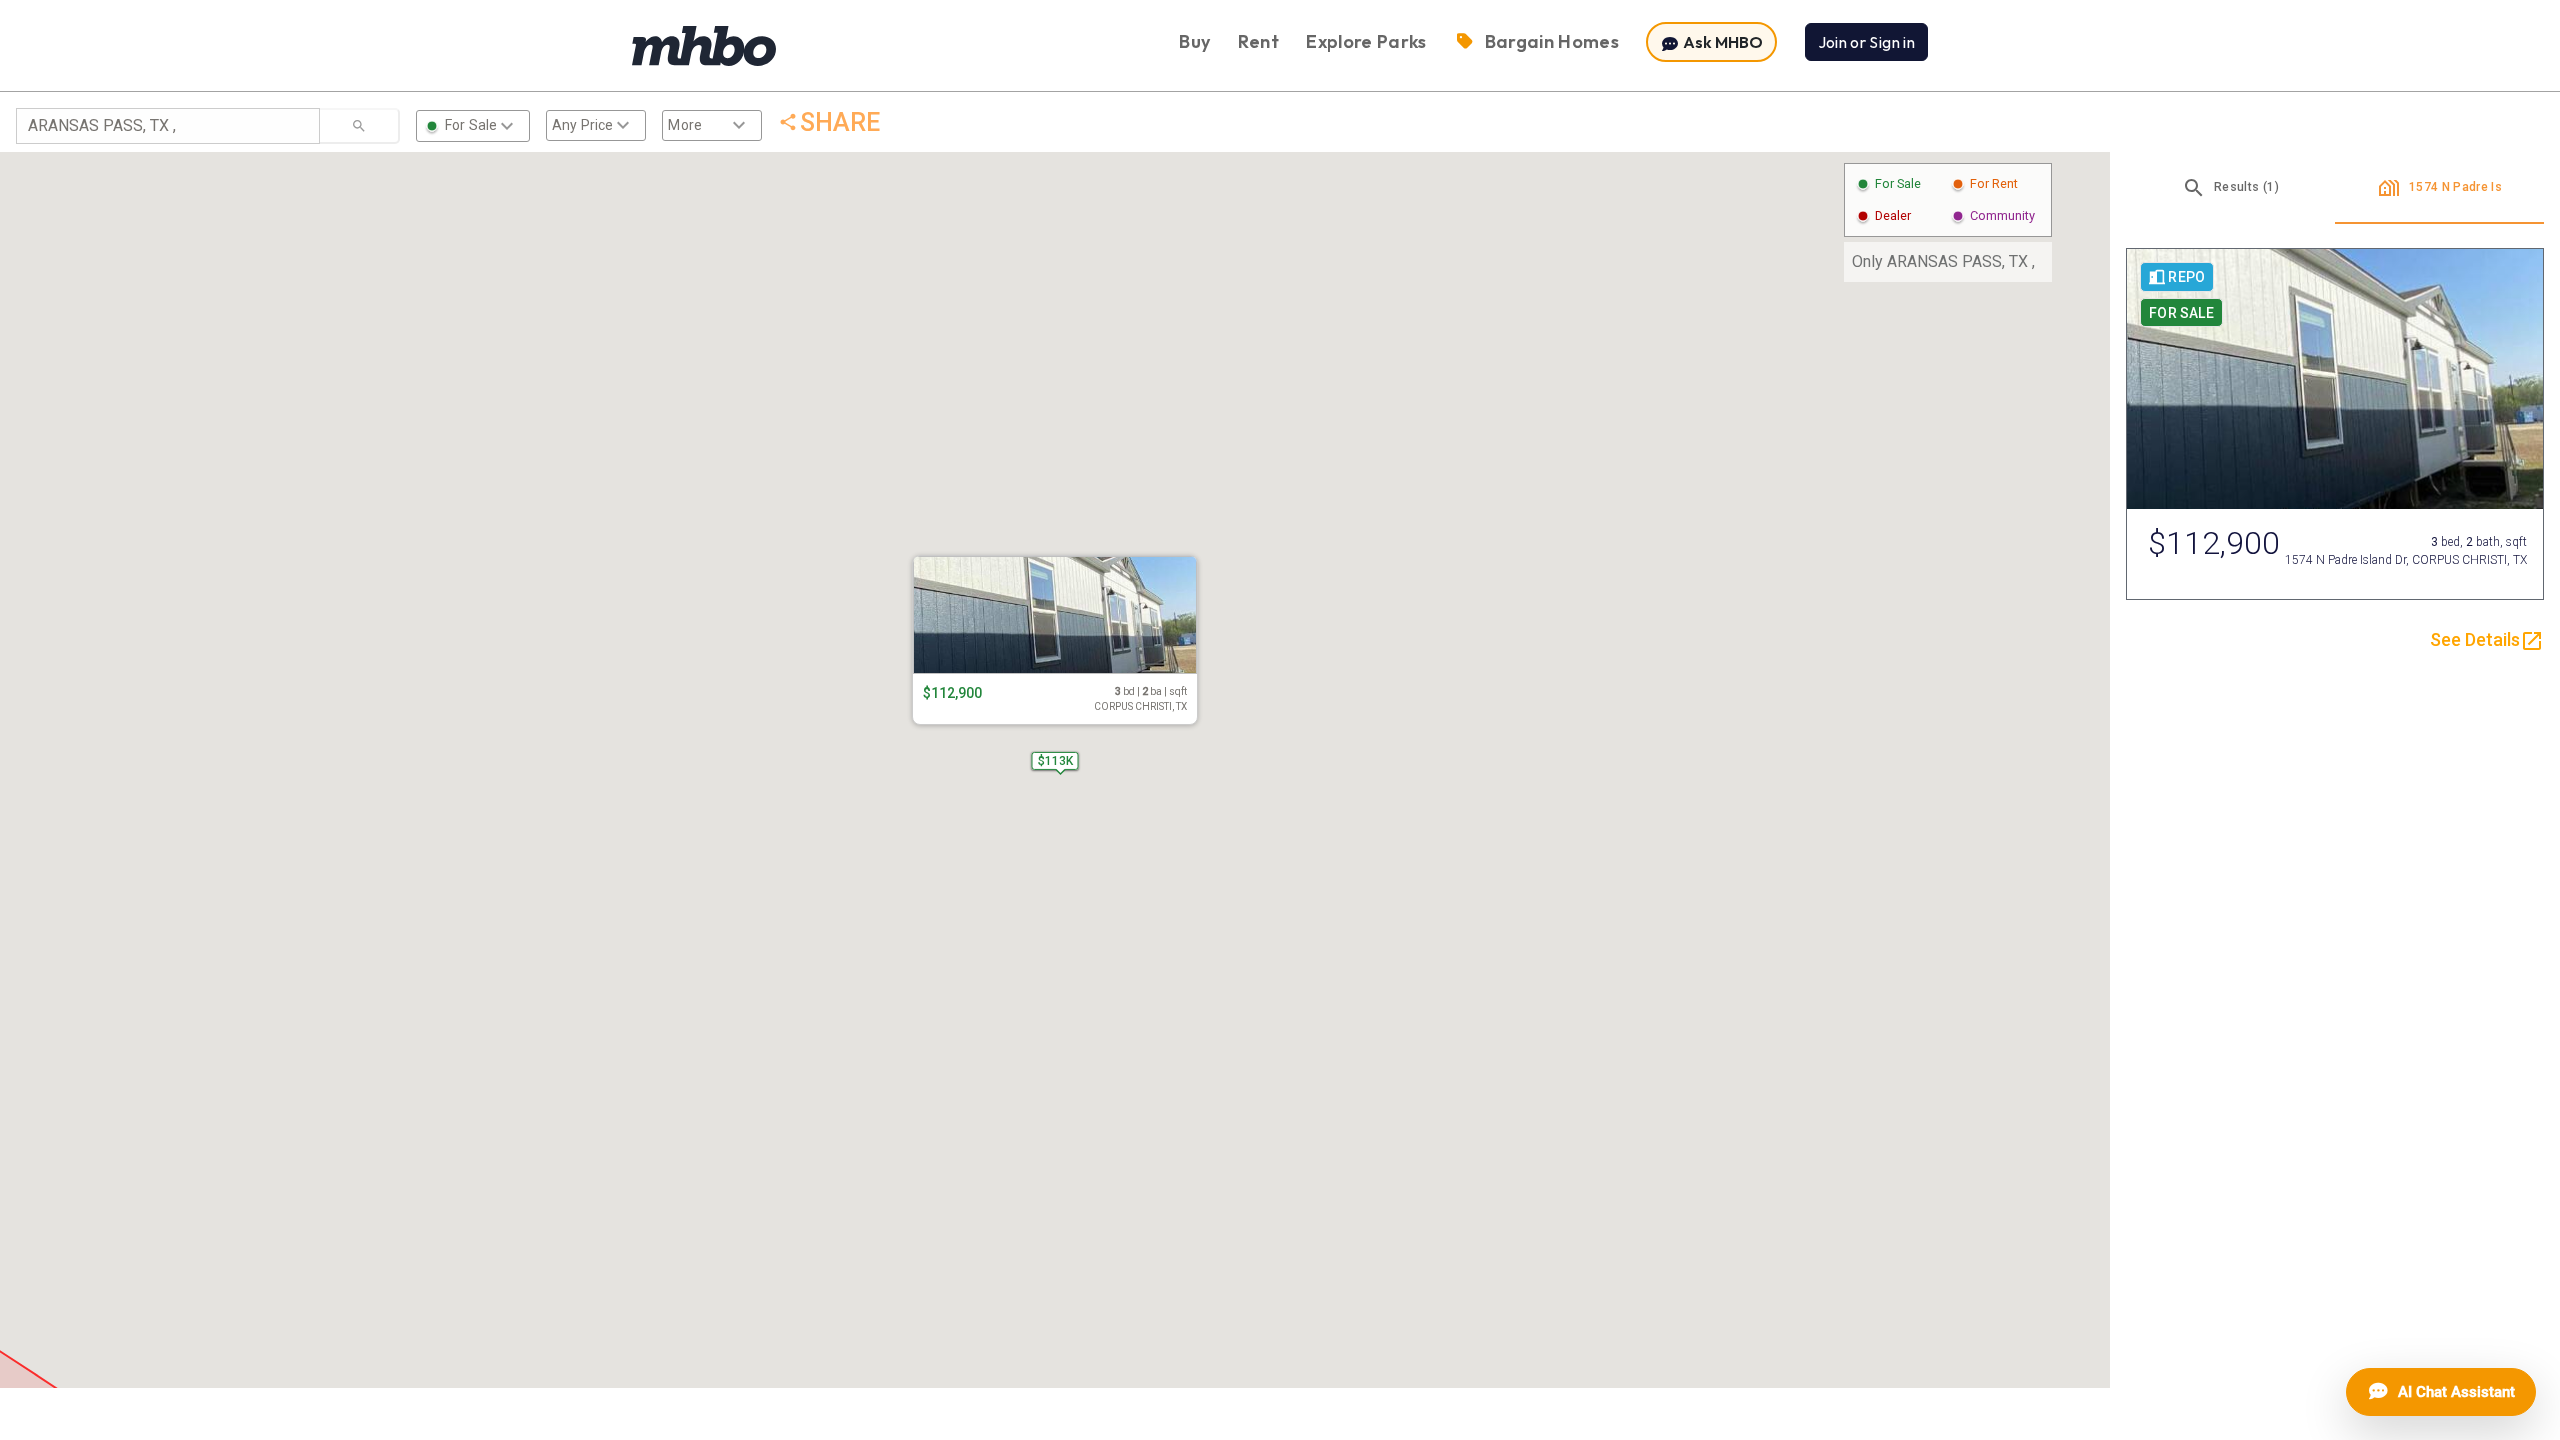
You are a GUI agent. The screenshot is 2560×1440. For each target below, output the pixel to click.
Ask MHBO (1721, 42)
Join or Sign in (1866, 42)
